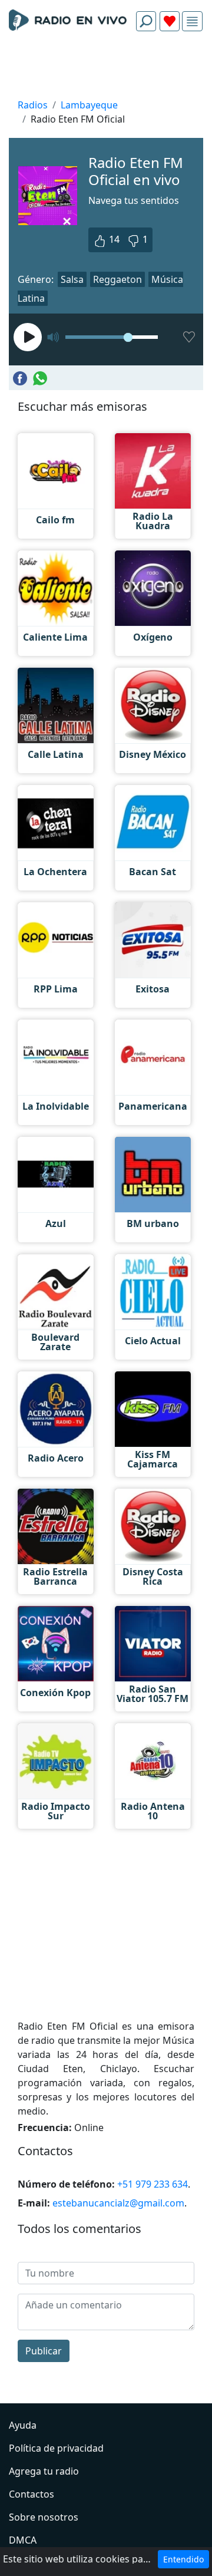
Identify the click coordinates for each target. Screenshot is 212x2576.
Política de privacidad (56, 2448)
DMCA (23, 2540)
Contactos (32, 2494)
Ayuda (23, 2425)
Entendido (183, 2559)
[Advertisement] (106, 68)
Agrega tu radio (44, 2471)
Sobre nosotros (44, 2517)
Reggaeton (117, 279)
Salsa (72, 279)
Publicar (44, 2351)
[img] (192, 22)
